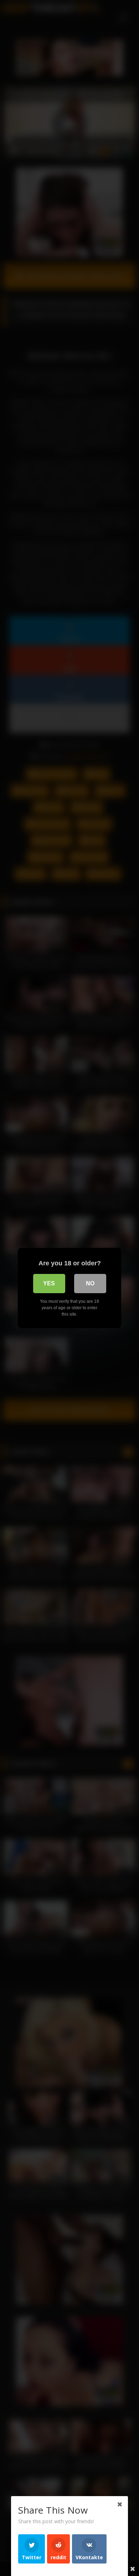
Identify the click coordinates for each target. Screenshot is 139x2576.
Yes (49, 1283)
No (90, 1283)
